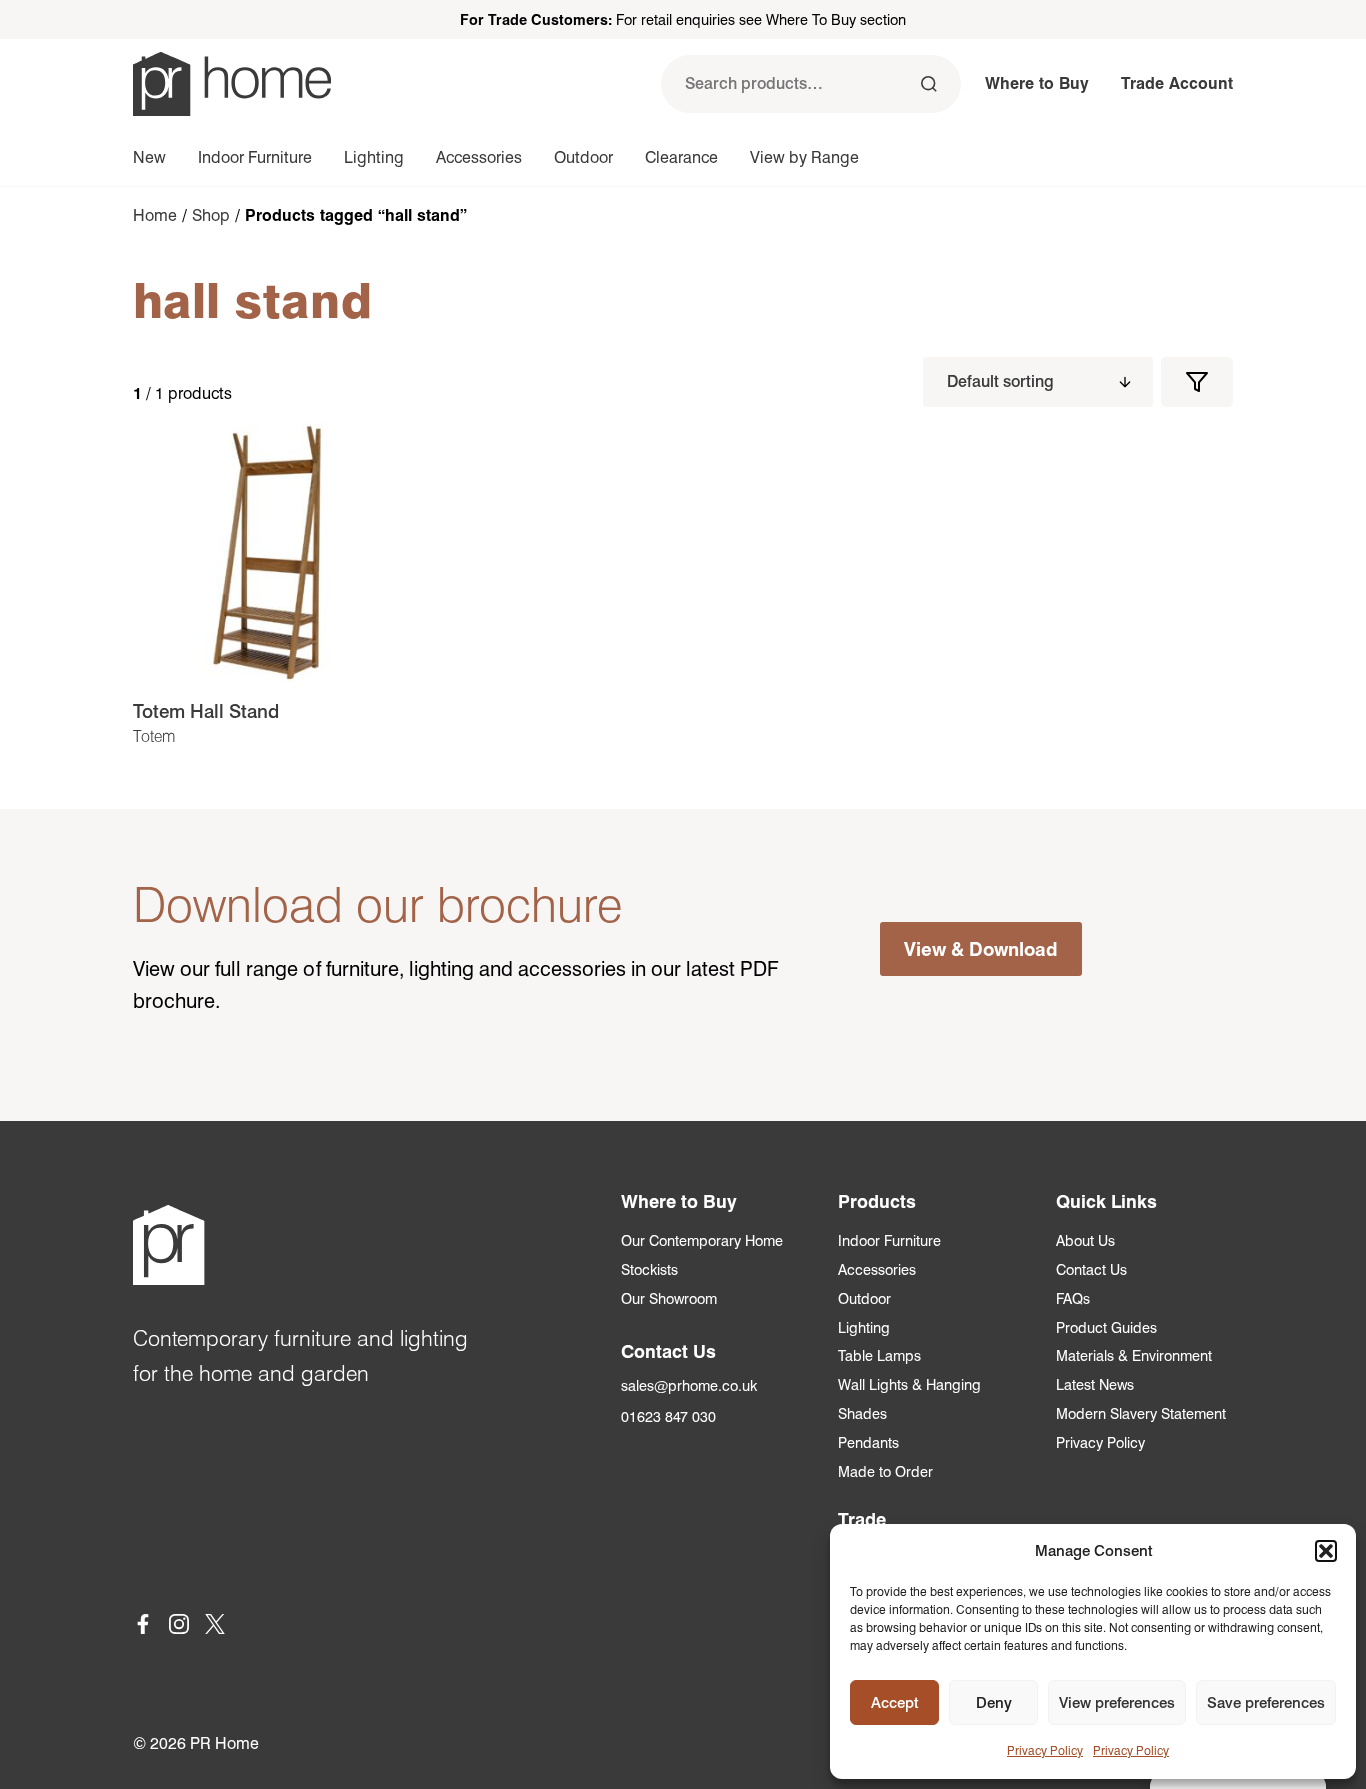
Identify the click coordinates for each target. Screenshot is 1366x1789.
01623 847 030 (668, 1416)
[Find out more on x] (215, 1627)
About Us (1085, 1240)
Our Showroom (669, 1298)
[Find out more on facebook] (143, 1627)
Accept (894, 1703)
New (149, 157)
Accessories (479, 157)
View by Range (804, 157)
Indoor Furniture (255, 157)
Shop (211, 215)
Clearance (681, 157)
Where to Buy (1037, 83)
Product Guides (1106, 1327)
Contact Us (1091, 1269)
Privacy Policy (1045, 1750)
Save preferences (1266, 1703)
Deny (994, 1703)
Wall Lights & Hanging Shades (909, 1399)
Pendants (868, 1442)
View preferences (1117, 1703)
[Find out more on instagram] (179, 1627)
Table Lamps (879, 1355)
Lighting (374, 157)
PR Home (224, 1743)
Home (155, 215)
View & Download (981, 949)
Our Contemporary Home (702, 1240)
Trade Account (1177, 83)
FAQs (1073, 1298)
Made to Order (885, 1471)
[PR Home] (232, 84)
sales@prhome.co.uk (689, 1385)
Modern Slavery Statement (1141, 1413)
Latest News (1095, 1384)
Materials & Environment (1134, 1355)
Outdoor (583, 157)
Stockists (649, 1269)
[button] (1326, 1551)
